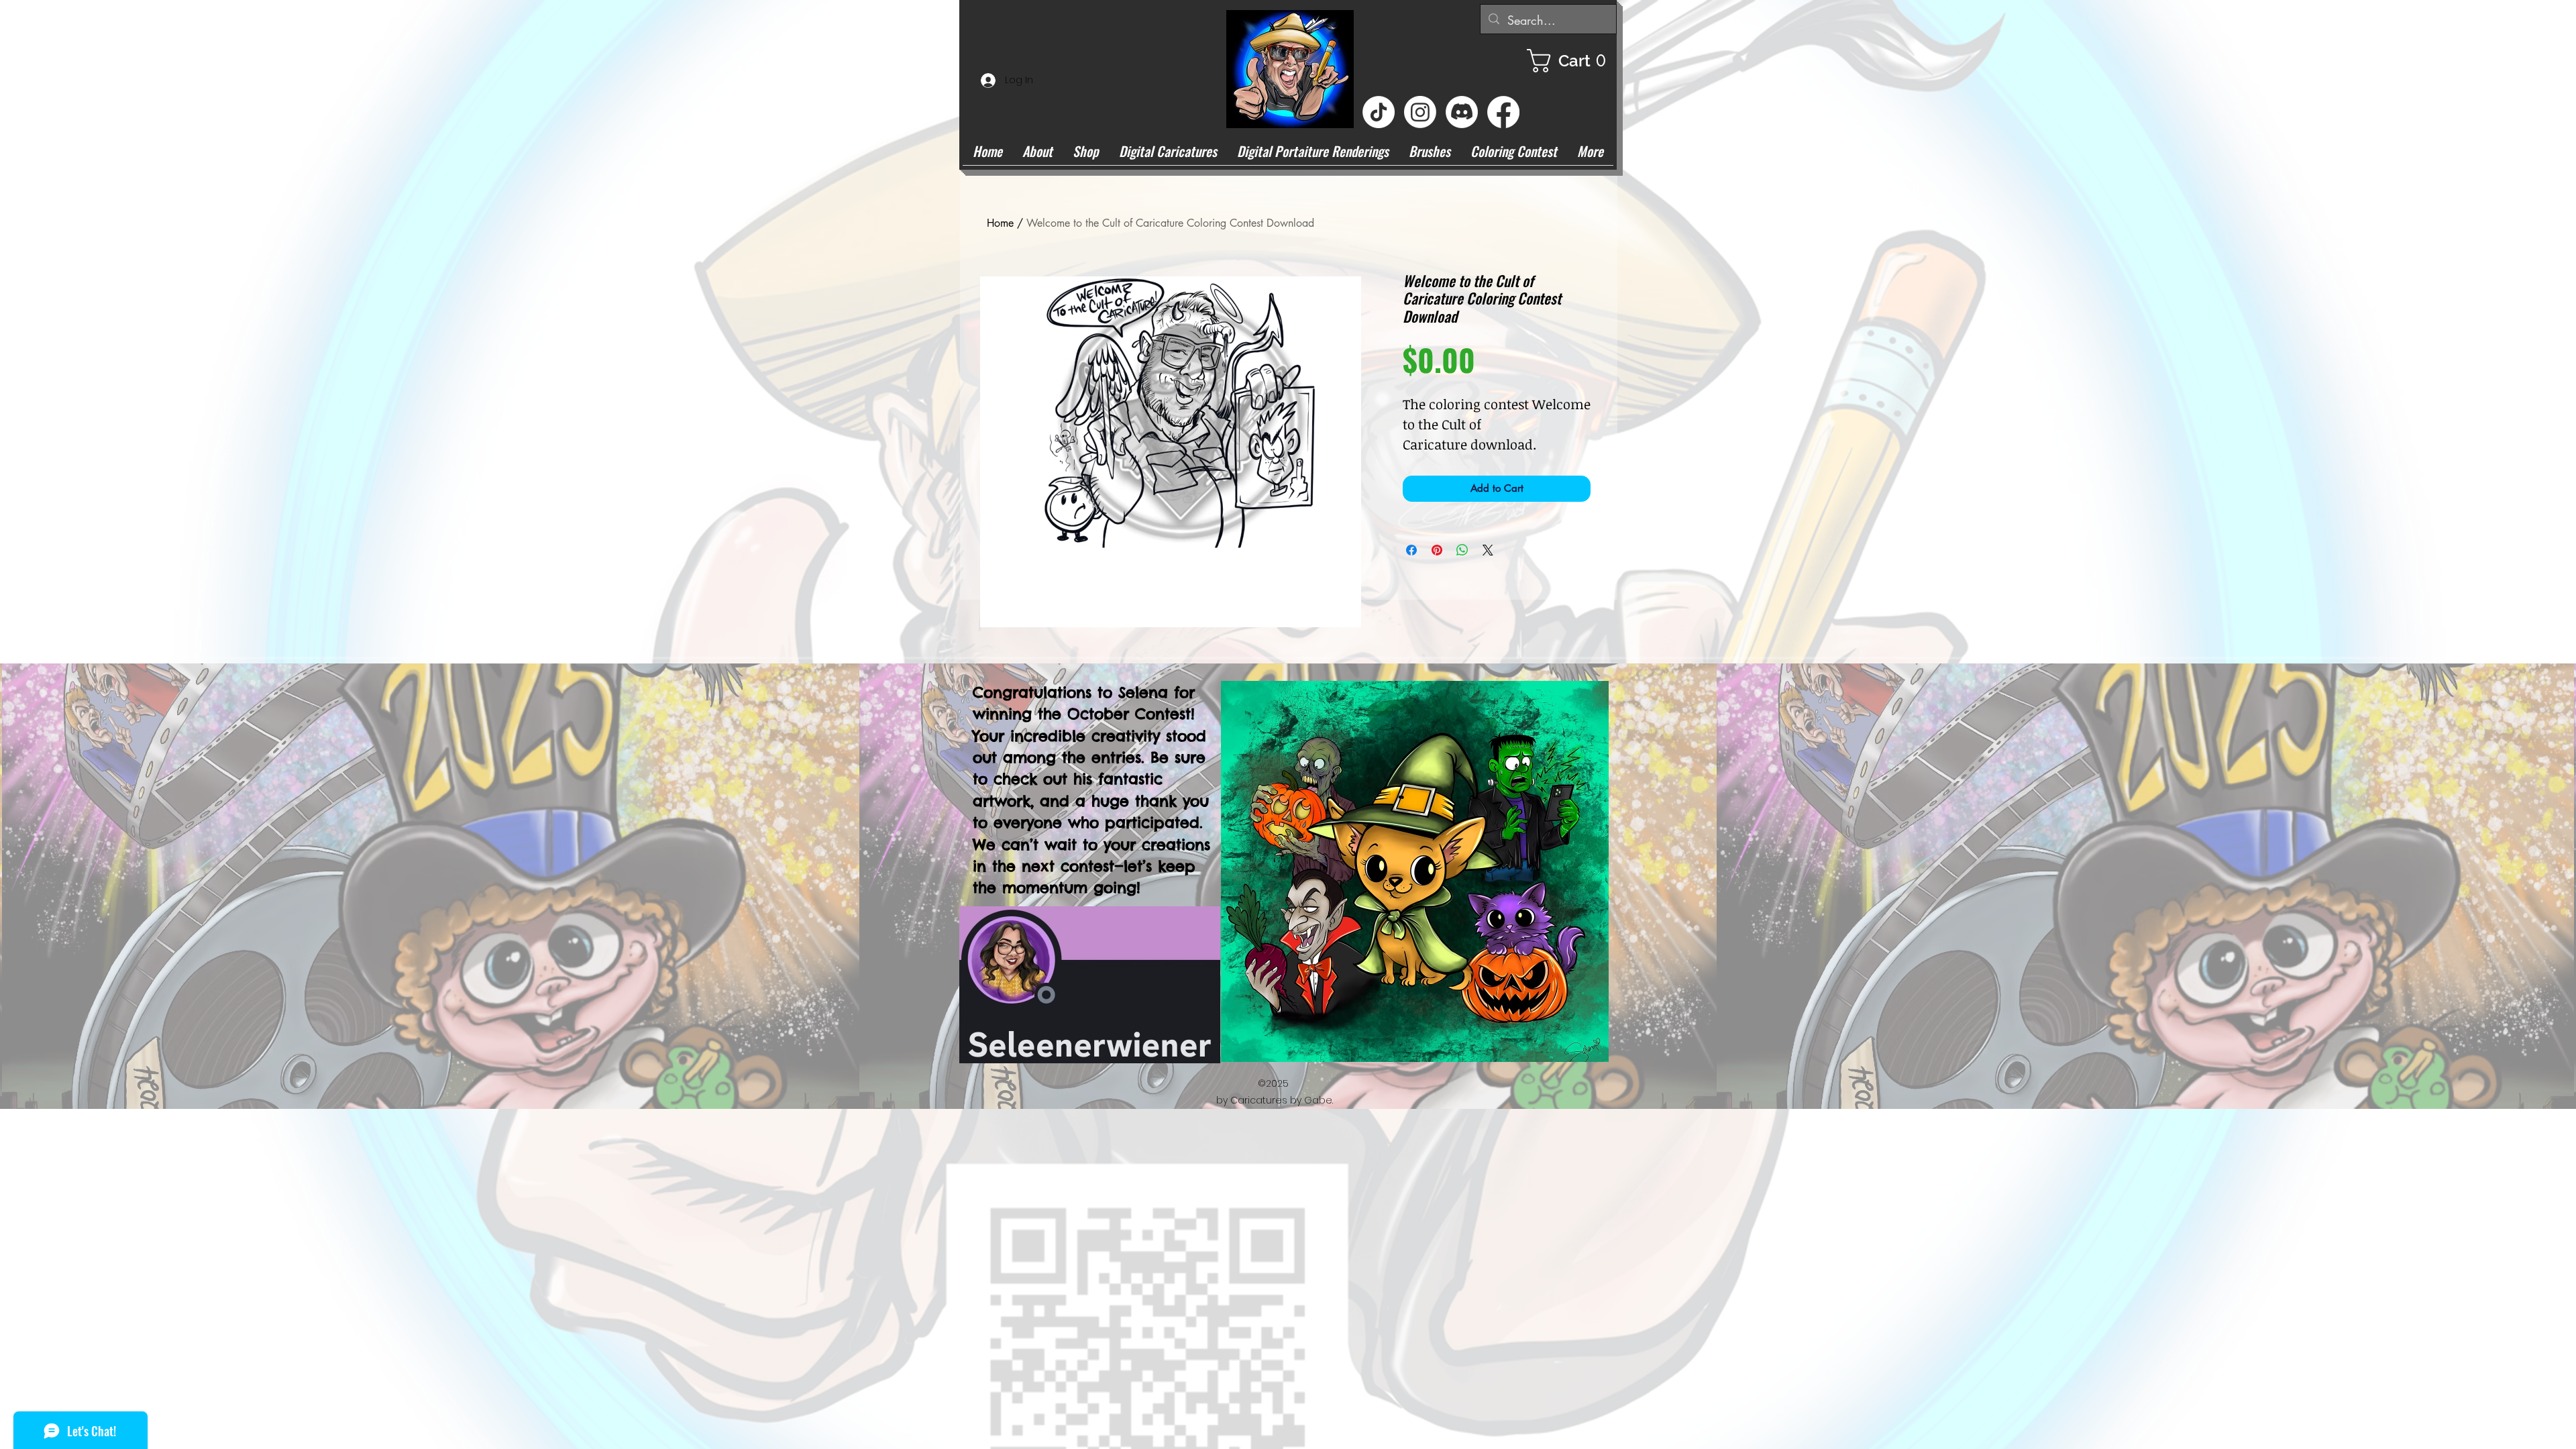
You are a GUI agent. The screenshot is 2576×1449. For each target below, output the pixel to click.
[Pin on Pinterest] (1437, 550)
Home (1000, 223)
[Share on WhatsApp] (1462, 550)
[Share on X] (1488, 550)
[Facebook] (1503, 112)
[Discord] (1462, 112)
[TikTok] (1379, 112)
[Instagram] (1420, 112)
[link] (1572, 61)
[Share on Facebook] (1411, 550)
